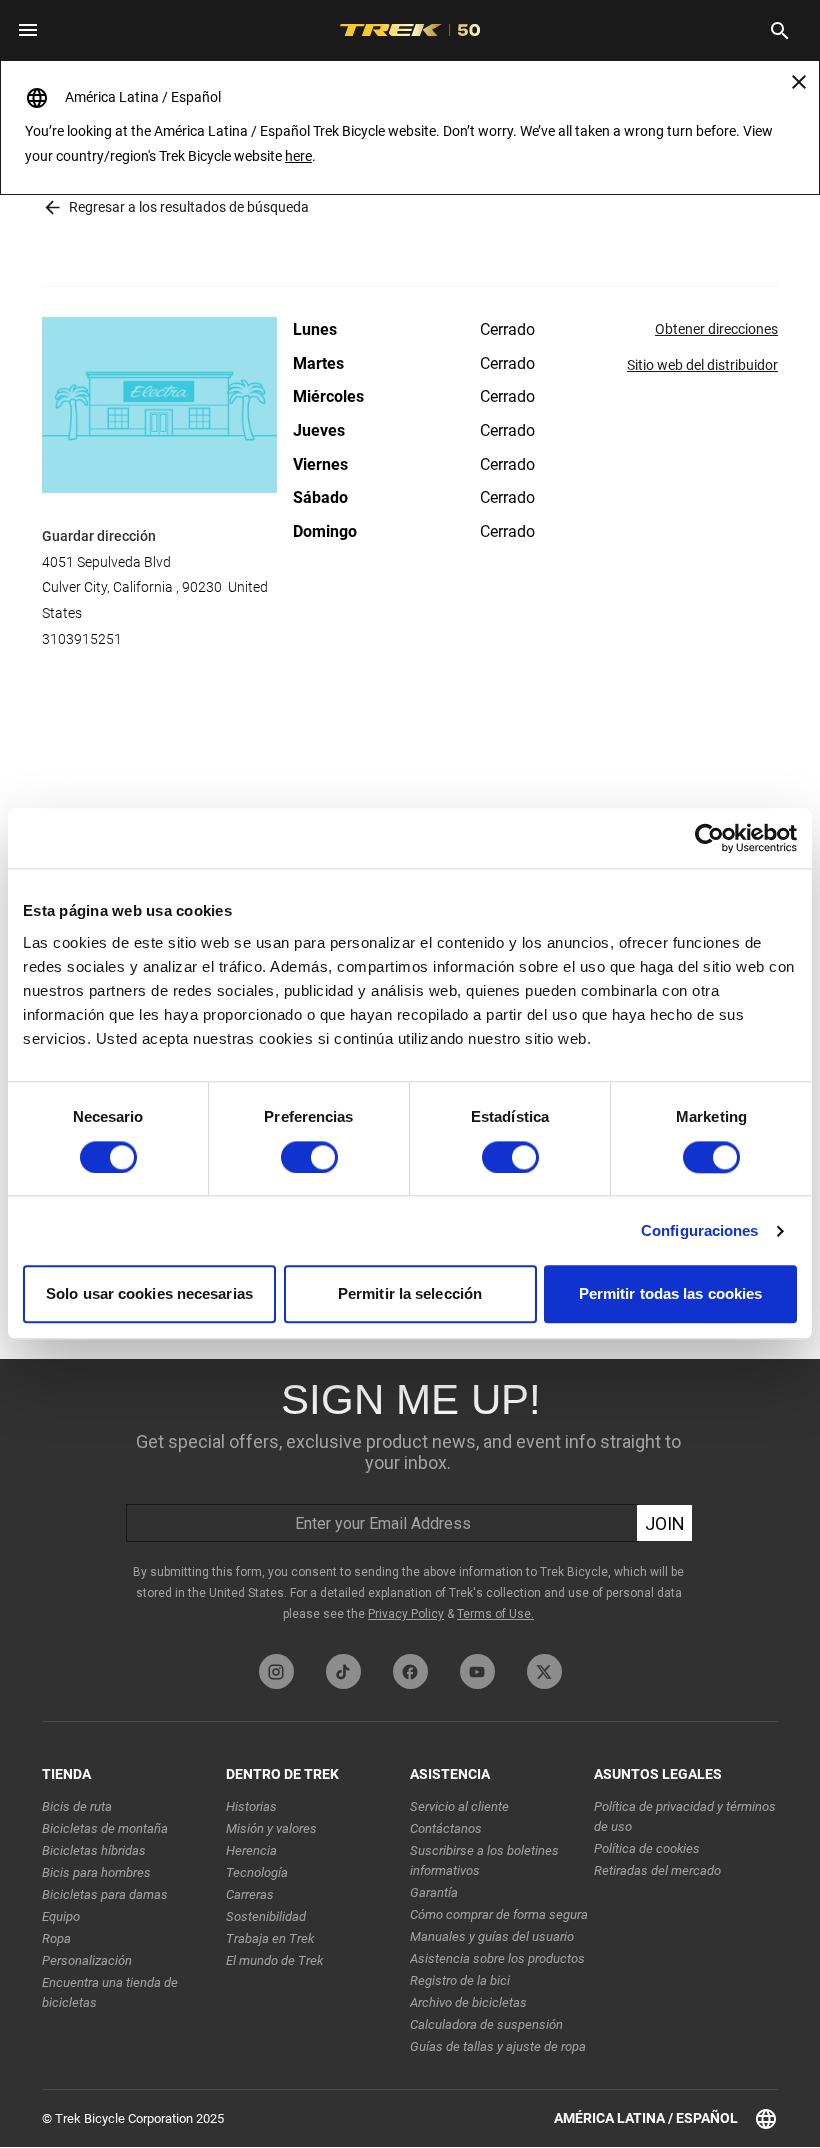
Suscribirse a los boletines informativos (484, 1860)
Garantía (434, 1892)
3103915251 (82, 639)
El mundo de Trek (274, 1960)
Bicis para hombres (96, 1872)
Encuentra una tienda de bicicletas (110, 1992)
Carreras (250, 1894)
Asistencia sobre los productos (497, 1958)
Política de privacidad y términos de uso (685, 1816)
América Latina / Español (646, 2118)
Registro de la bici (460, 1980)
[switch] (309, 1157)
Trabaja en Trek (270, 1938)
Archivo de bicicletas (468, 2002)
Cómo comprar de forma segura (499, 1914)
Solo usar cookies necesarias (149, 1294)
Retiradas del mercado (657, 1870)
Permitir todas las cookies (671, 1294)
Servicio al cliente (459, 1806)
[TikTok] (343, 1671)
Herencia (251, 1850)
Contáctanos (446, 1828)
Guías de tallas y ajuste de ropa (498, 2046)
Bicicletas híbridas (94, 1850)
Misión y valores (271, 1828)
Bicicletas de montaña (105, 1828)
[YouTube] (477, 1671)
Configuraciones (700, 1230)
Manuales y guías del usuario (492, 1936)
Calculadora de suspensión (486, 2024)
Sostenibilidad (266, 1916)
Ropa (56, 1938)
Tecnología (257, 1872)
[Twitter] (544, 1671)
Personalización (87, 1960)
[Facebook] (410, 1671)
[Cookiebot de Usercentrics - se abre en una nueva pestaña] (709, 838)
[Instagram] (276, 1671)
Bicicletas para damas (105, 1894)
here (298, 156)
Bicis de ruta (77, 1806)
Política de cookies (647, 1848)
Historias (251, 1806)
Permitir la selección (410, 1294)
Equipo (61, 1916)
